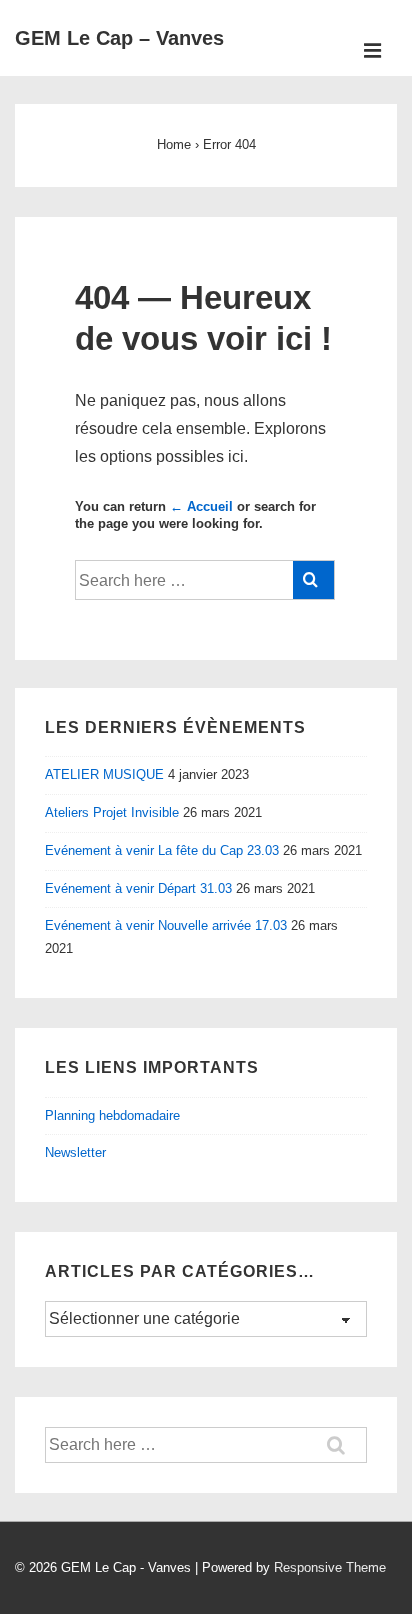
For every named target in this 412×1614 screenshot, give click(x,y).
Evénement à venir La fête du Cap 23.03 (162, 850)
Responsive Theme (330, 1567)
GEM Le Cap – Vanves (119, 38)
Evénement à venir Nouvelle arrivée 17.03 (166, 925)
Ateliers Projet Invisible (112, 812)
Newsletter (75, 1152)
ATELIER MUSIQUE (104, 774)
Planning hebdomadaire (112, 1115)
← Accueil (201, 506)
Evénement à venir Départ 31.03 (138, 888)
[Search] (313, 580)
